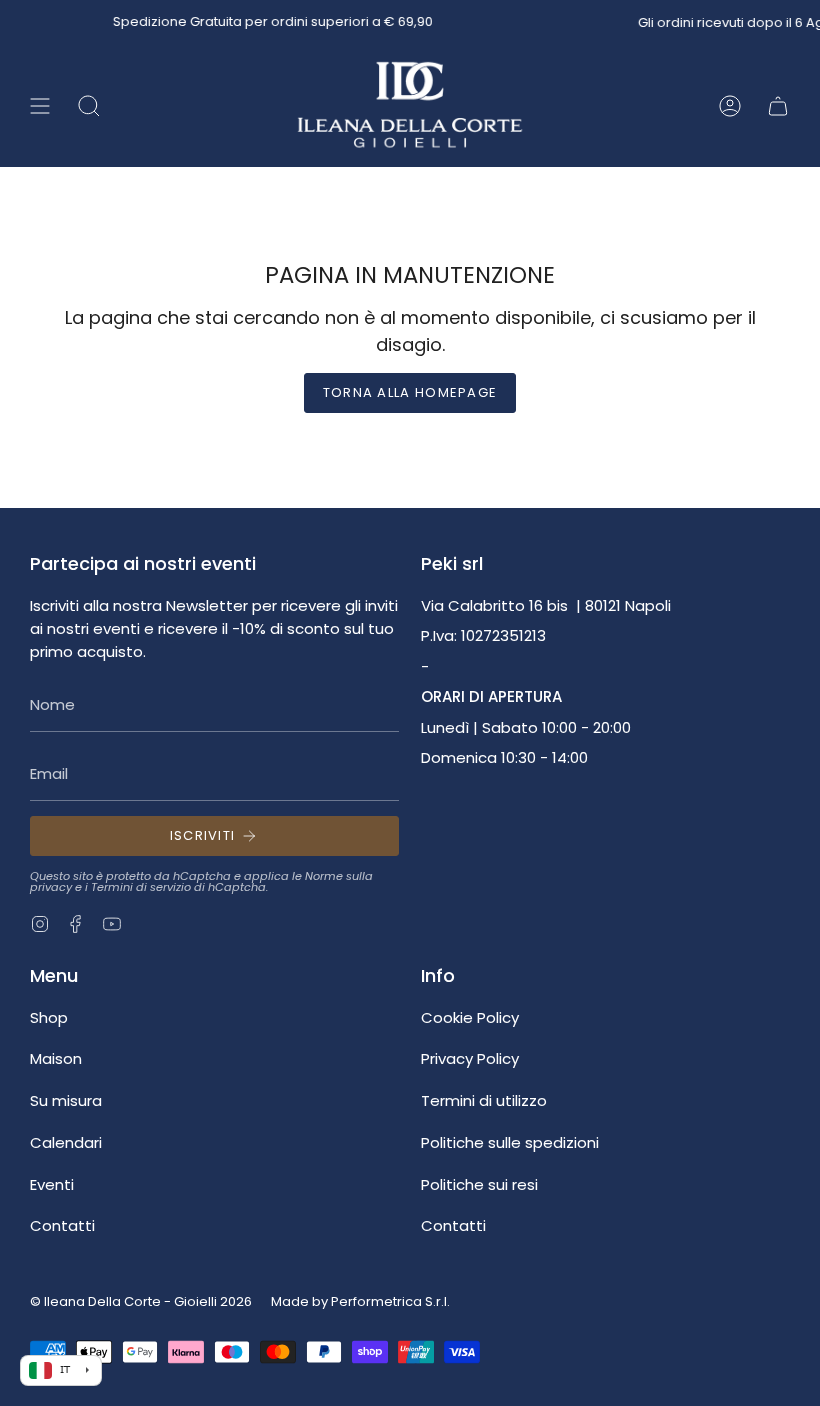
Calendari (66, 1142)
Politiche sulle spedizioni (510, 1142)
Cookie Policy (470, 1017)
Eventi (52, 1184)
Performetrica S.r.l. (390, 1301)
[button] (89, 106)
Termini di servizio (141, 887)
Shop (49, 1017)
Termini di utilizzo (484, 1100)
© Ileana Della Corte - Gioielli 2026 (141, 1301)
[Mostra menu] (40, 106)
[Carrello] (778, 106)
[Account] (730, 106)
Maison (56, 1058)
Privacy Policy (470, 1058)
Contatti (62, 1225)
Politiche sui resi (479, 1184)
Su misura (66, 1100)
